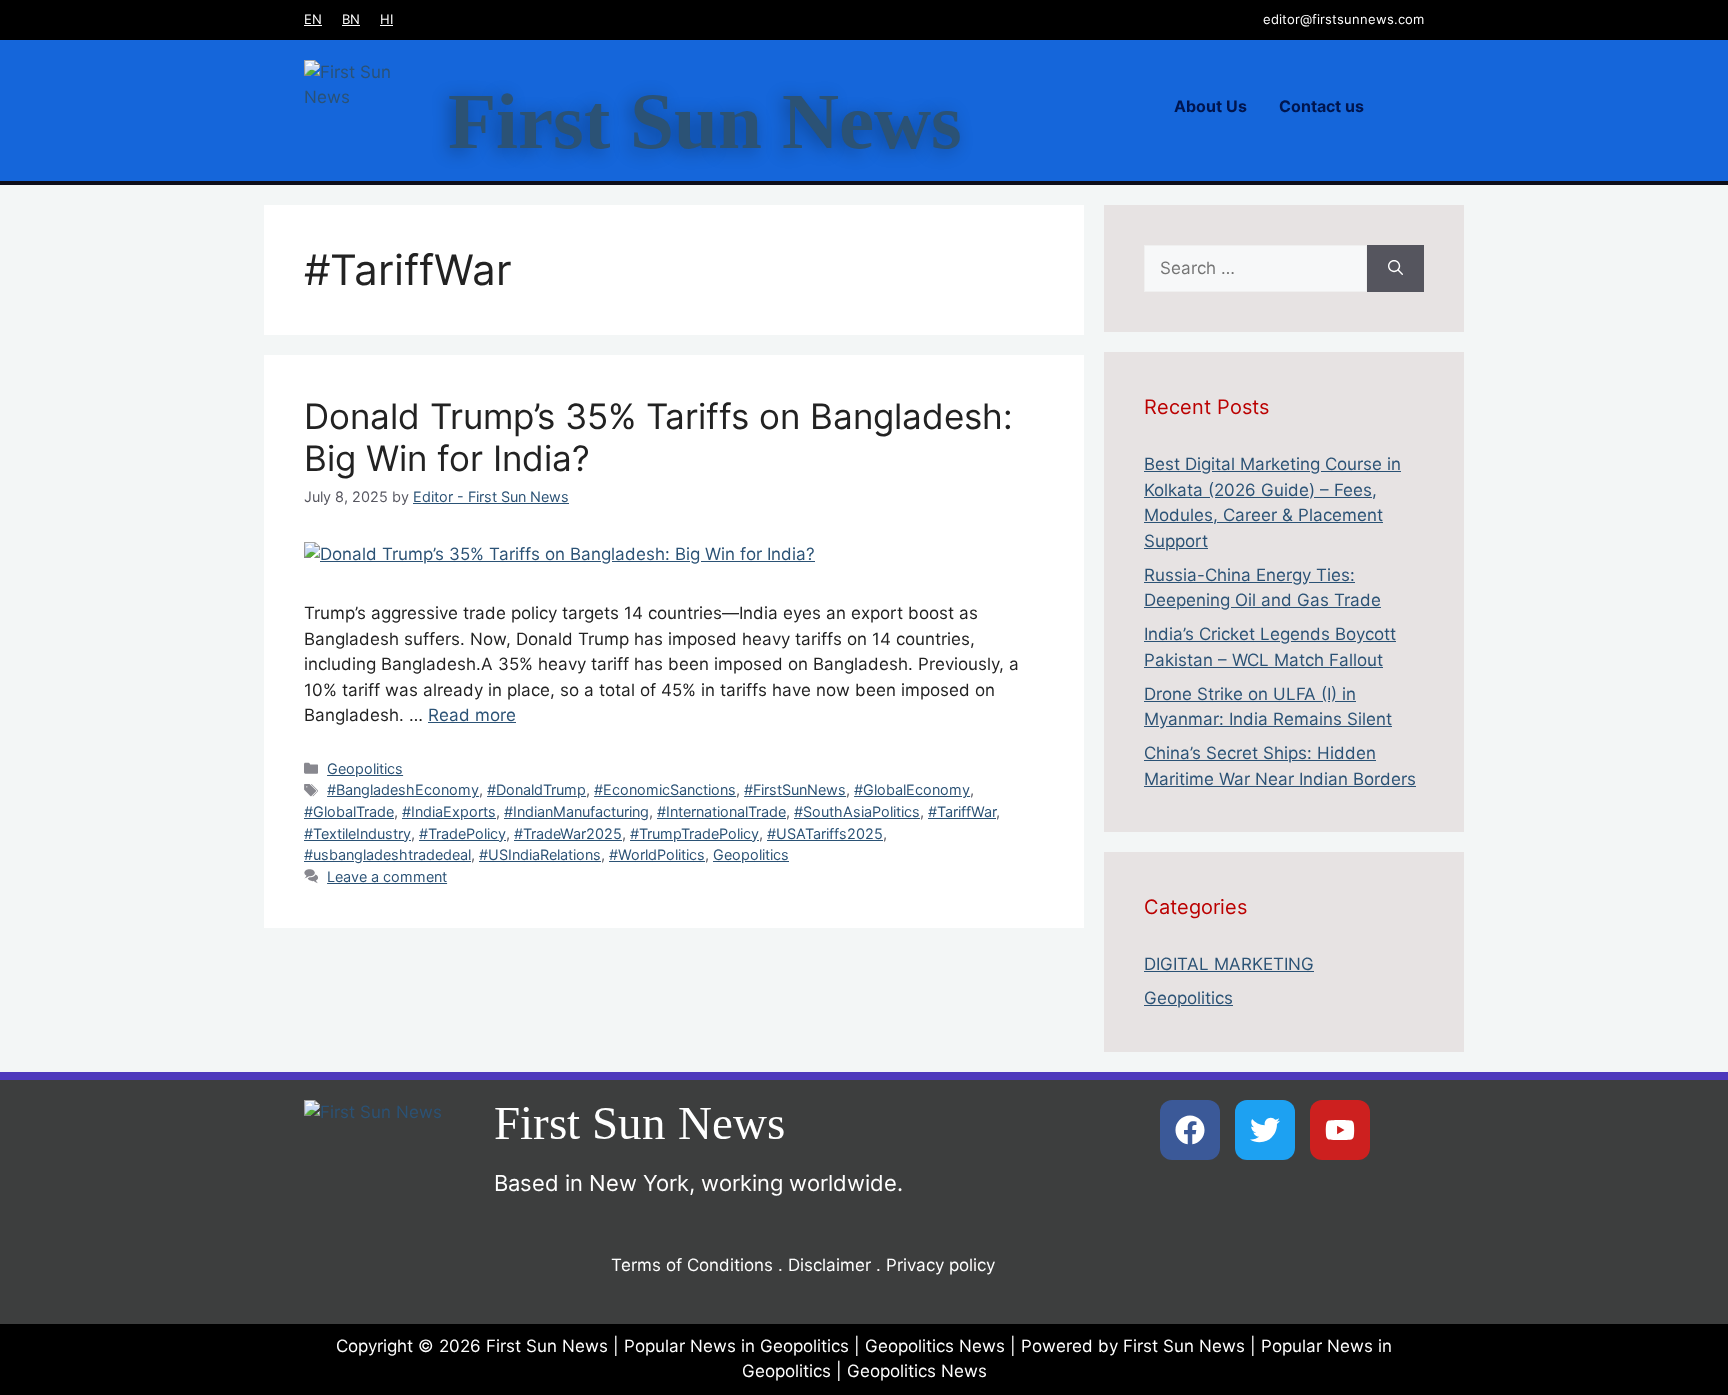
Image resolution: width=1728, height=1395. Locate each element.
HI (386, 19)
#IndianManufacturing (576, 811)
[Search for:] (1255, 269)
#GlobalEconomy (912, 789)
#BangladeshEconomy (403, 789)
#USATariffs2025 (825, 833)
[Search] (1395, 269)
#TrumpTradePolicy (694, 833)
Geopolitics (365, 768)
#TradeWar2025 (568, 833)
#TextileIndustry (357, 833)
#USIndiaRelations (540, 854)
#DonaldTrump (536, 789)
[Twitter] (1265, 1130)
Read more (472, 715)
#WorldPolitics (657, 854)
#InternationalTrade (721, 811)
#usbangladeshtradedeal (387, 854)
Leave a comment (387, 876)
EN (313, 19)
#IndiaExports (449, 811)
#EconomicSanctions (665, 789)
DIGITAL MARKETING (1229, 964)
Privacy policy (940, 1265)
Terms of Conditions (692, 1265)
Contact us (1321, 106)
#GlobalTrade (349, 811)
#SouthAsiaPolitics (857, 811)
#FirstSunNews (795, 789)
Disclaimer (829, 1265)
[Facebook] (1190, 1130)
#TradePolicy (462, 833)
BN (351, 19)
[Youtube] (1340, 1130)
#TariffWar (962, 811)
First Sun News (705, 121)
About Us (1210, 106)
